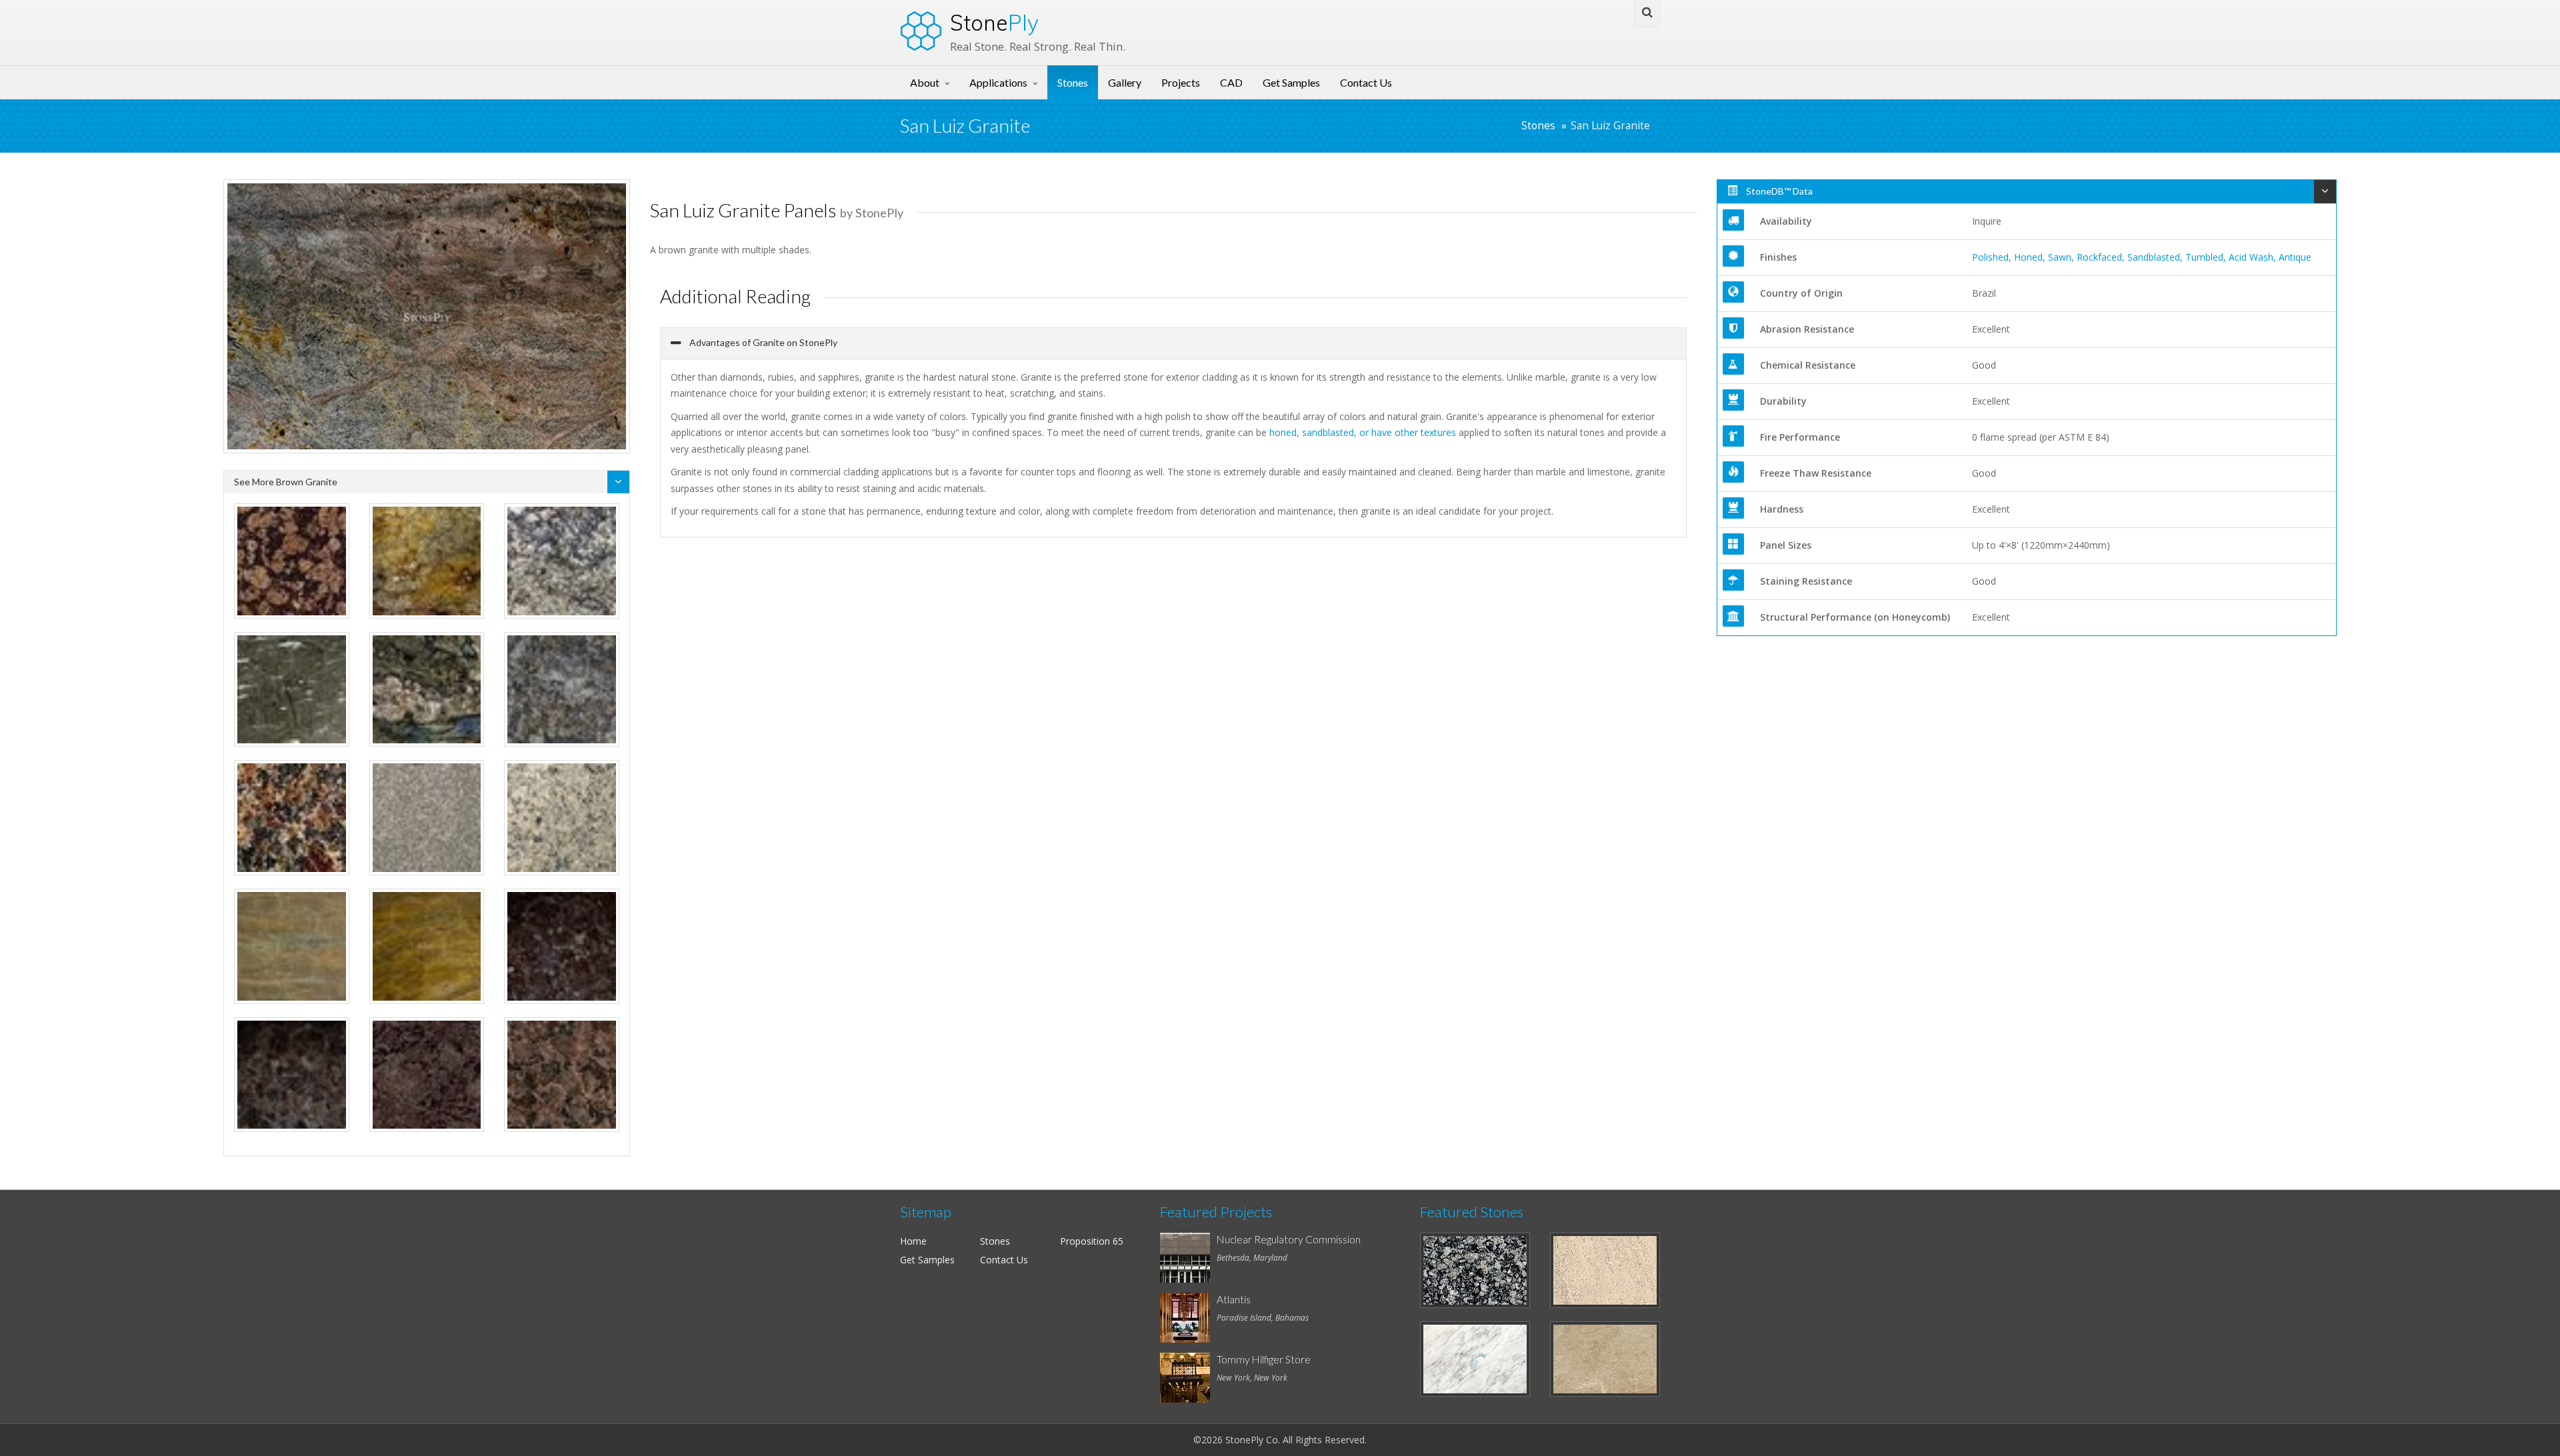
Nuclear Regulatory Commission (1289, 1239)
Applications (998, 82)
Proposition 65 (1092, 1241)
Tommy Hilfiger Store (1264, 1359)
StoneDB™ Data (1778, 191)
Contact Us (1366, 82)
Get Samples (1291, 82)
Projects (1181, 82)
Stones (1073, 82)
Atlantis (1234, 1299)
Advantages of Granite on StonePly (762, 342)
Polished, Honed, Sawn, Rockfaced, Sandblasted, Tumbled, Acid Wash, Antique (2142, 257)
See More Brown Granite (286, 482)
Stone (994, 23)
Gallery (1125, 82)
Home (913, 1241)
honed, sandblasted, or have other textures (1363, 432)
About (925, 82)
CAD (1231, 82)
